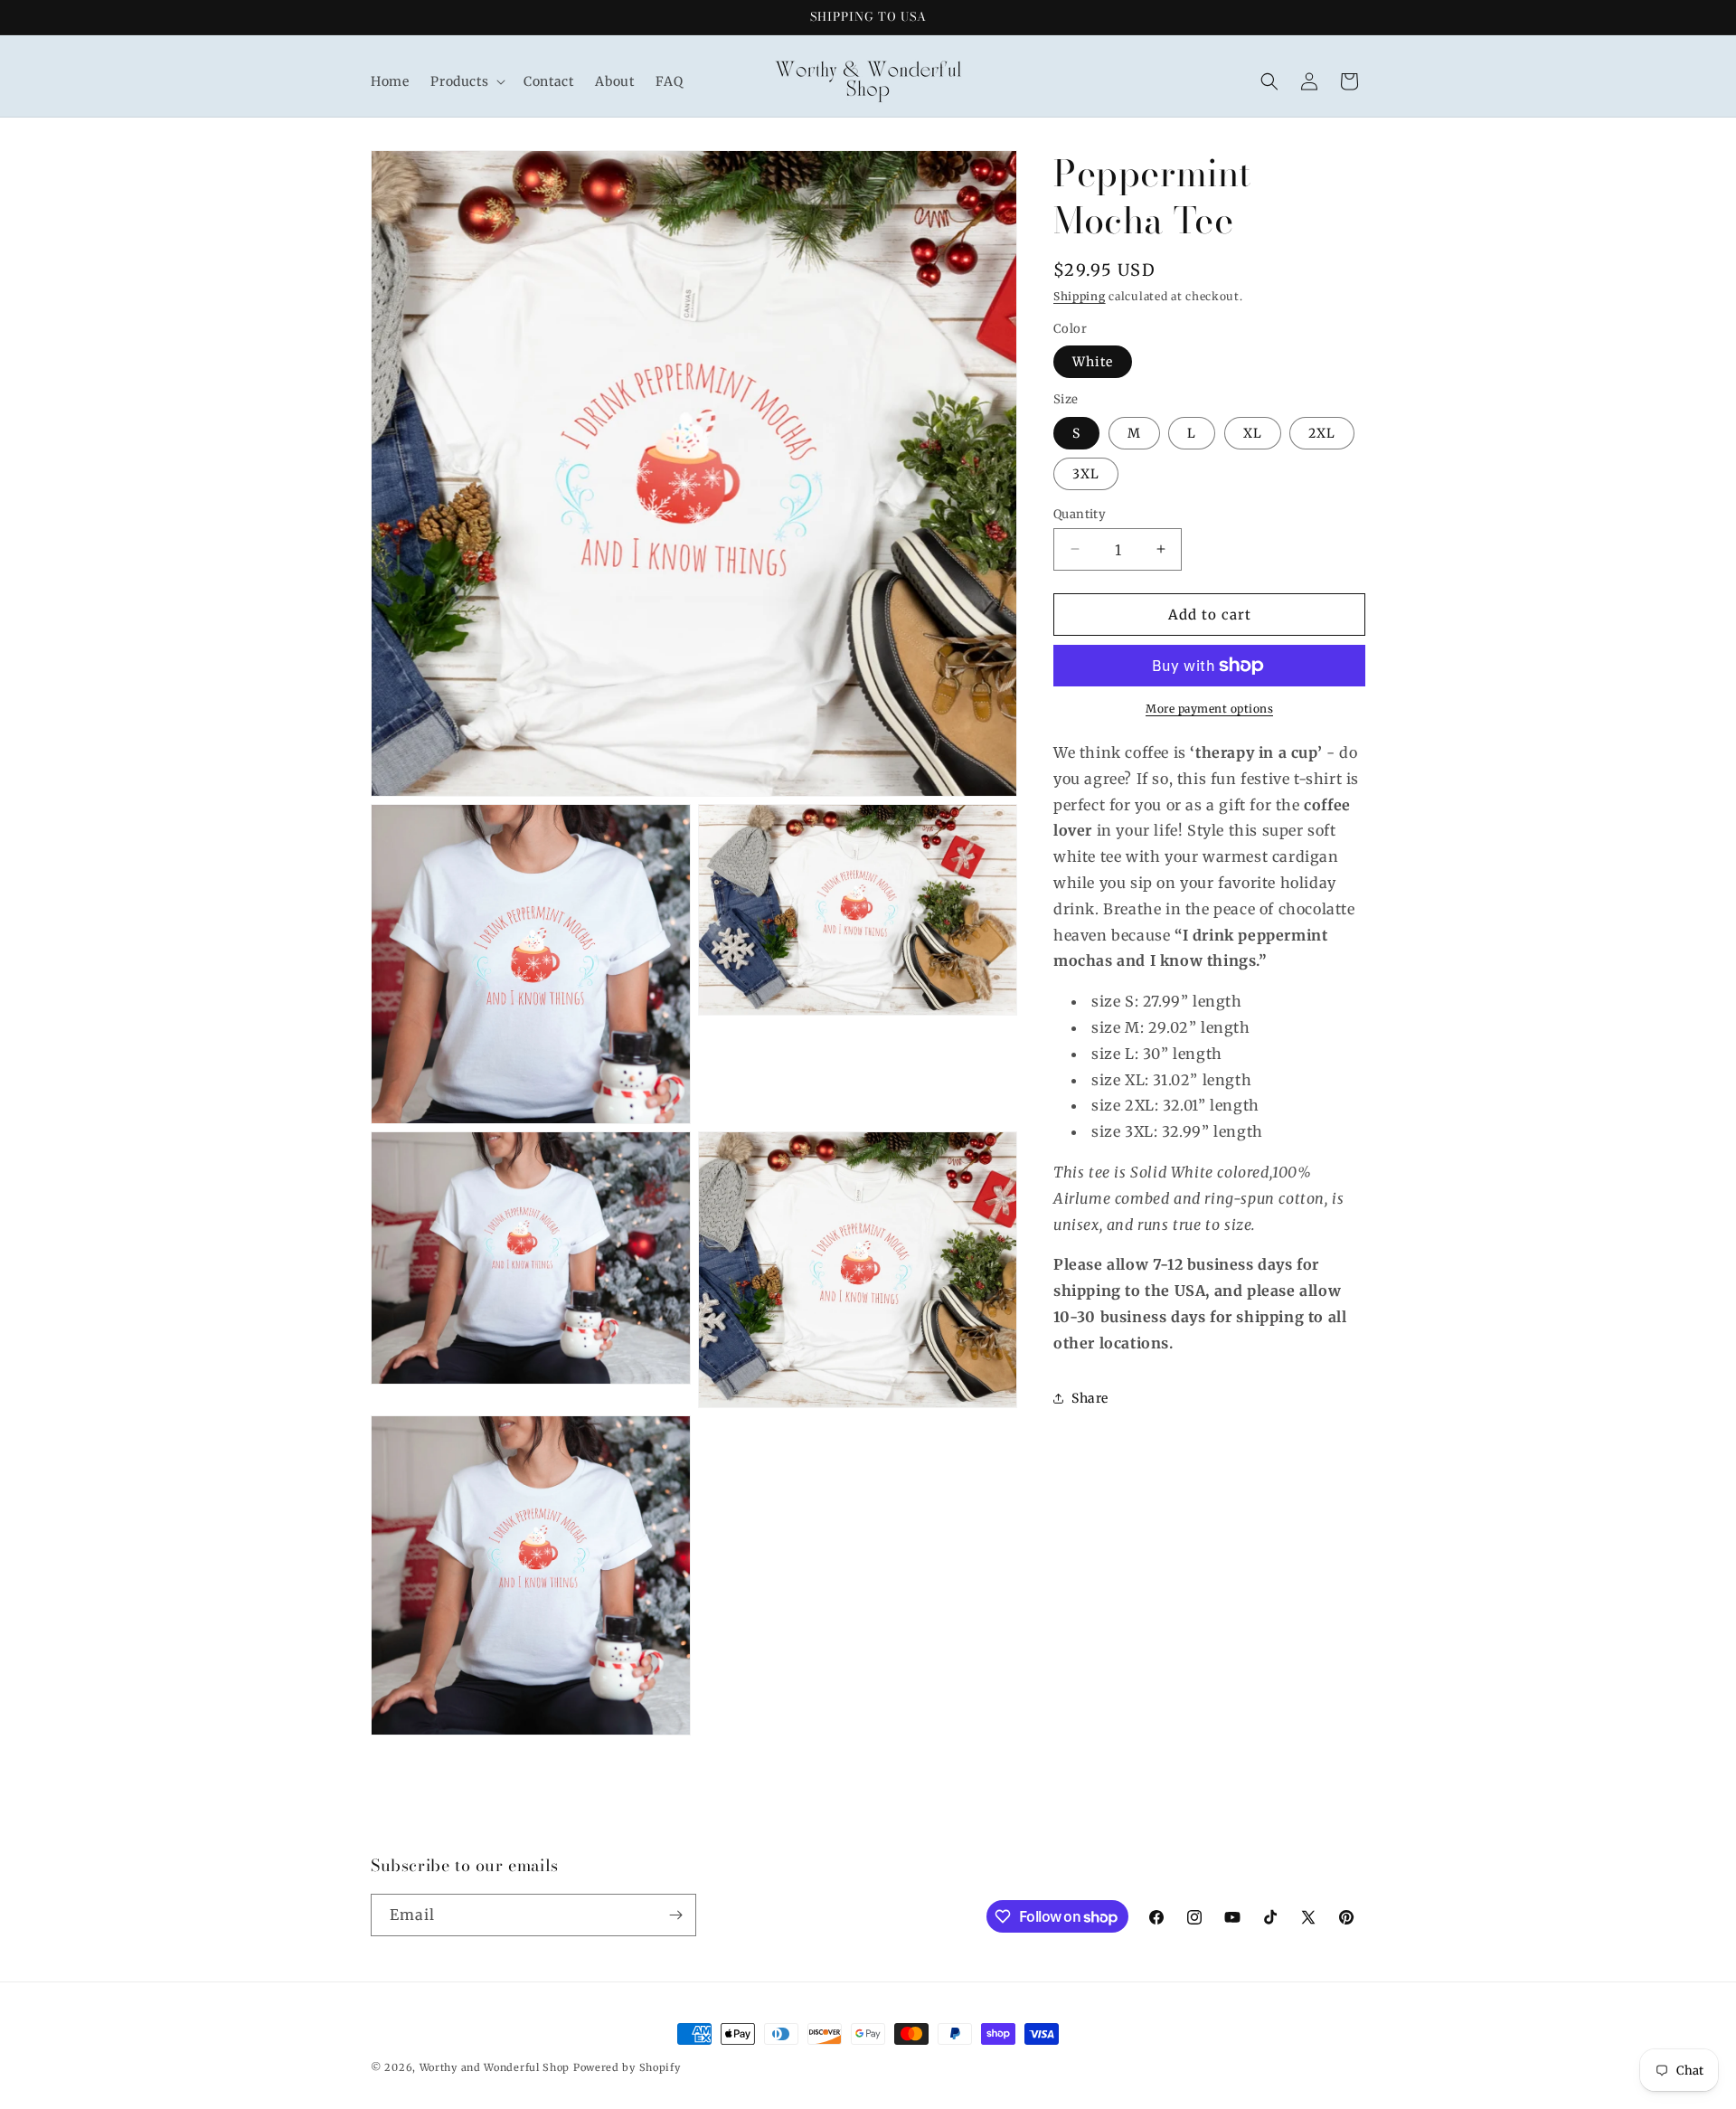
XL (1253, 432)
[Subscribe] (675, 1915)
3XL (1086, 473)
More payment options (1209, 709)
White (1093, 362)
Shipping (1080, 296)
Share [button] (1090, 1398)
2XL (1322, 432)
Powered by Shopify (627, 2067)
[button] (466, 81)
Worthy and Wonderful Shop (495, 2067)
